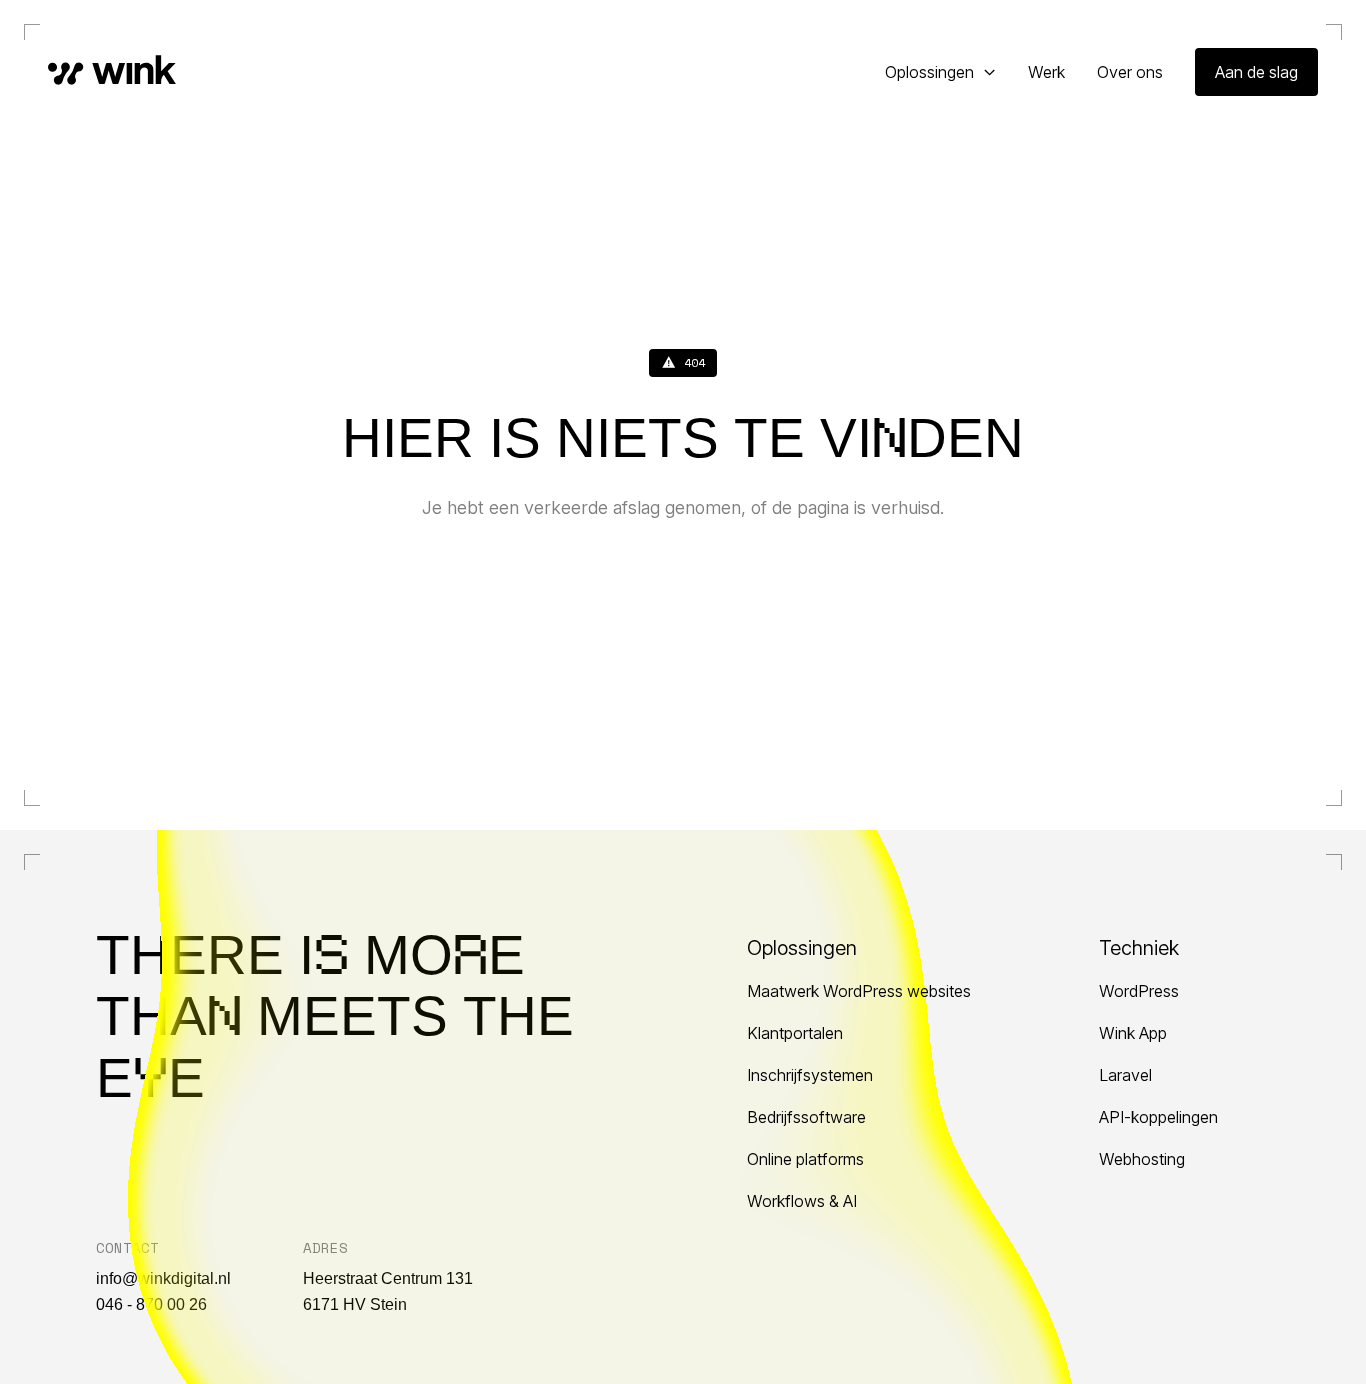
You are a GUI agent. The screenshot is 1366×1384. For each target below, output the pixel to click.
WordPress (1139, 991)
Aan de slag (1256, 72)
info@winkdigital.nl (163, 1278)
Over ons (1130, 72)
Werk (1046, 72)
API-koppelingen (1158, 1117)
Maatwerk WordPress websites (859, 991)
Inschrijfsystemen (810, 1075)
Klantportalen (795, 1033)
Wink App (1133, 1033)
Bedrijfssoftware (806, 1117)
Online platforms (805, 1159)
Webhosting (1142, 1159)
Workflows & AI (802, 1201)
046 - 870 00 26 (151, 1304)
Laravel (1125, 1075)
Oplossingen (929, 72)
